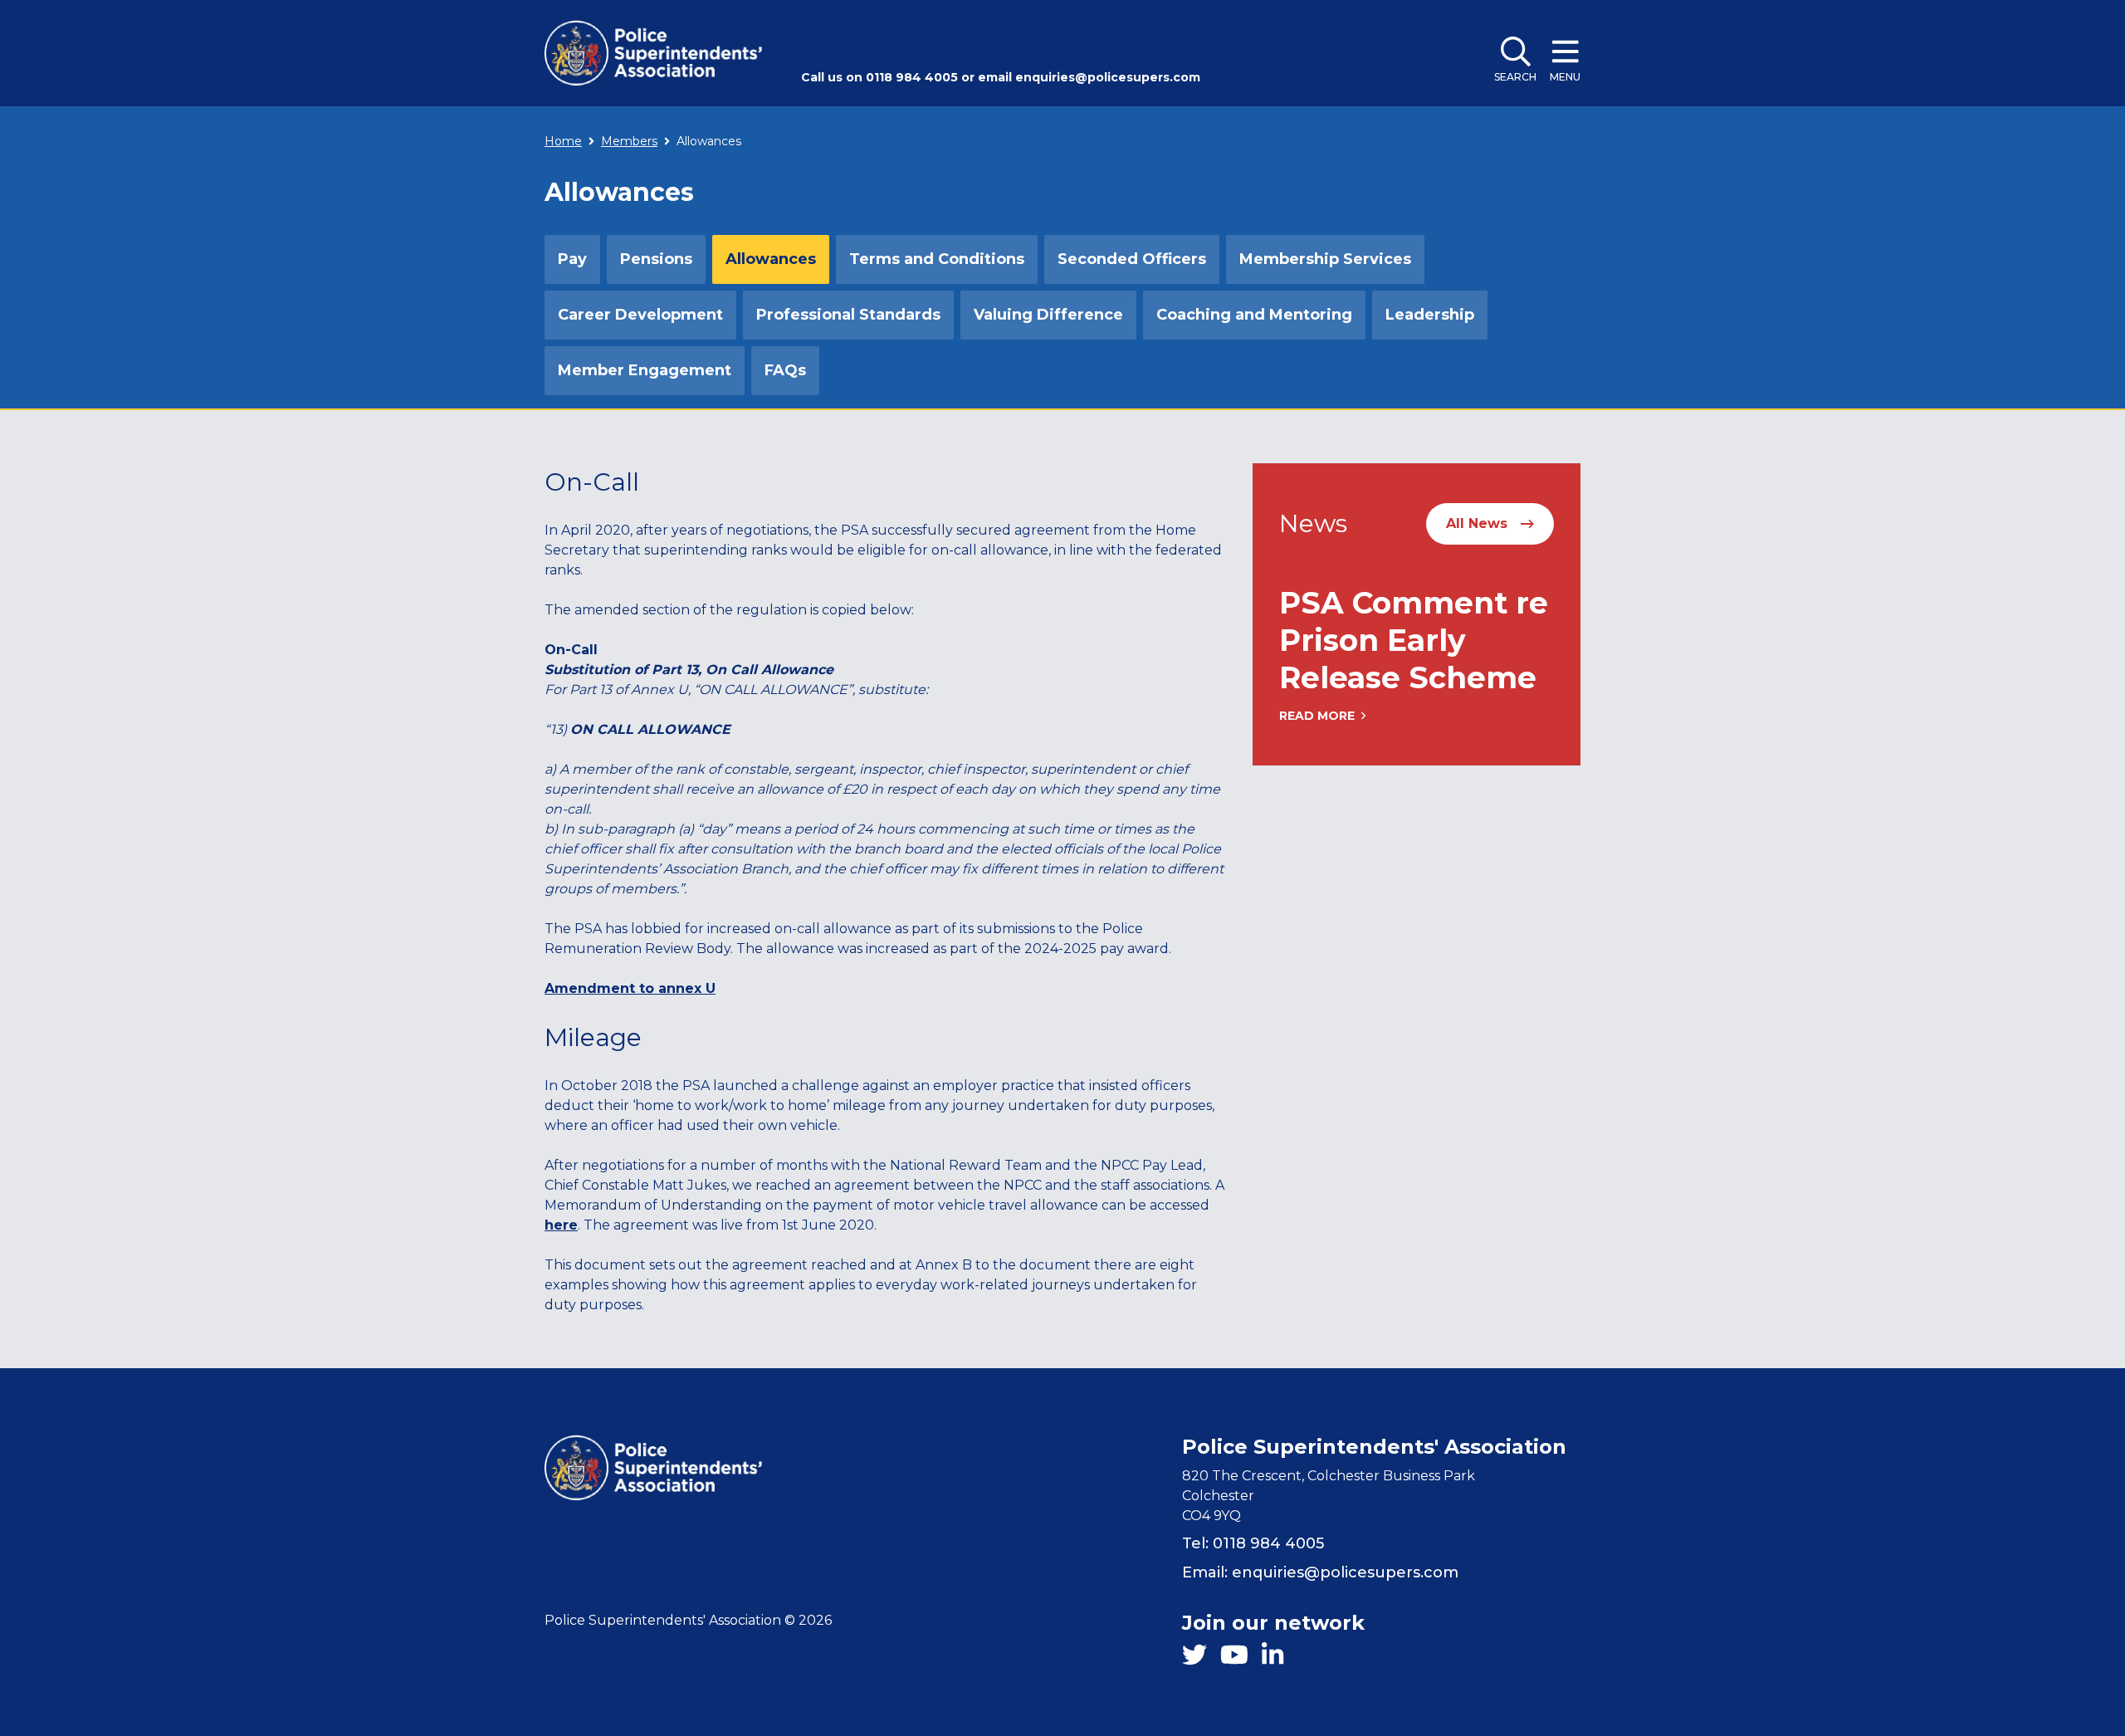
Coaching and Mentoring (1254, 315)
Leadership (1430, 315)
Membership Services (1325, 259)
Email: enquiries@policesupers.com (1320, 1572)
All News (1477, 523)
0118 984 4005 (912, 77)
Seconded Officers (1132, 259)
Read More (1317, 716)
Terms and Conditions (937, 259)
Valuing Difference (1048, 315)
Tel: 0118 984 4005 (1253, 1543)
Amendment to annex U (630, 988)
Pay (572, 259)
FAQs (785, 370)
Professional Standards (848, 315)
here (561, 1225)
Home (563, 141)
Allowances (771, 259)
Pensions (656, 259)
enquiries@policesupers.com (1108, 77)
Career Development (640, 315)
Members (629, 141)
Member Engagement (645, 370)
